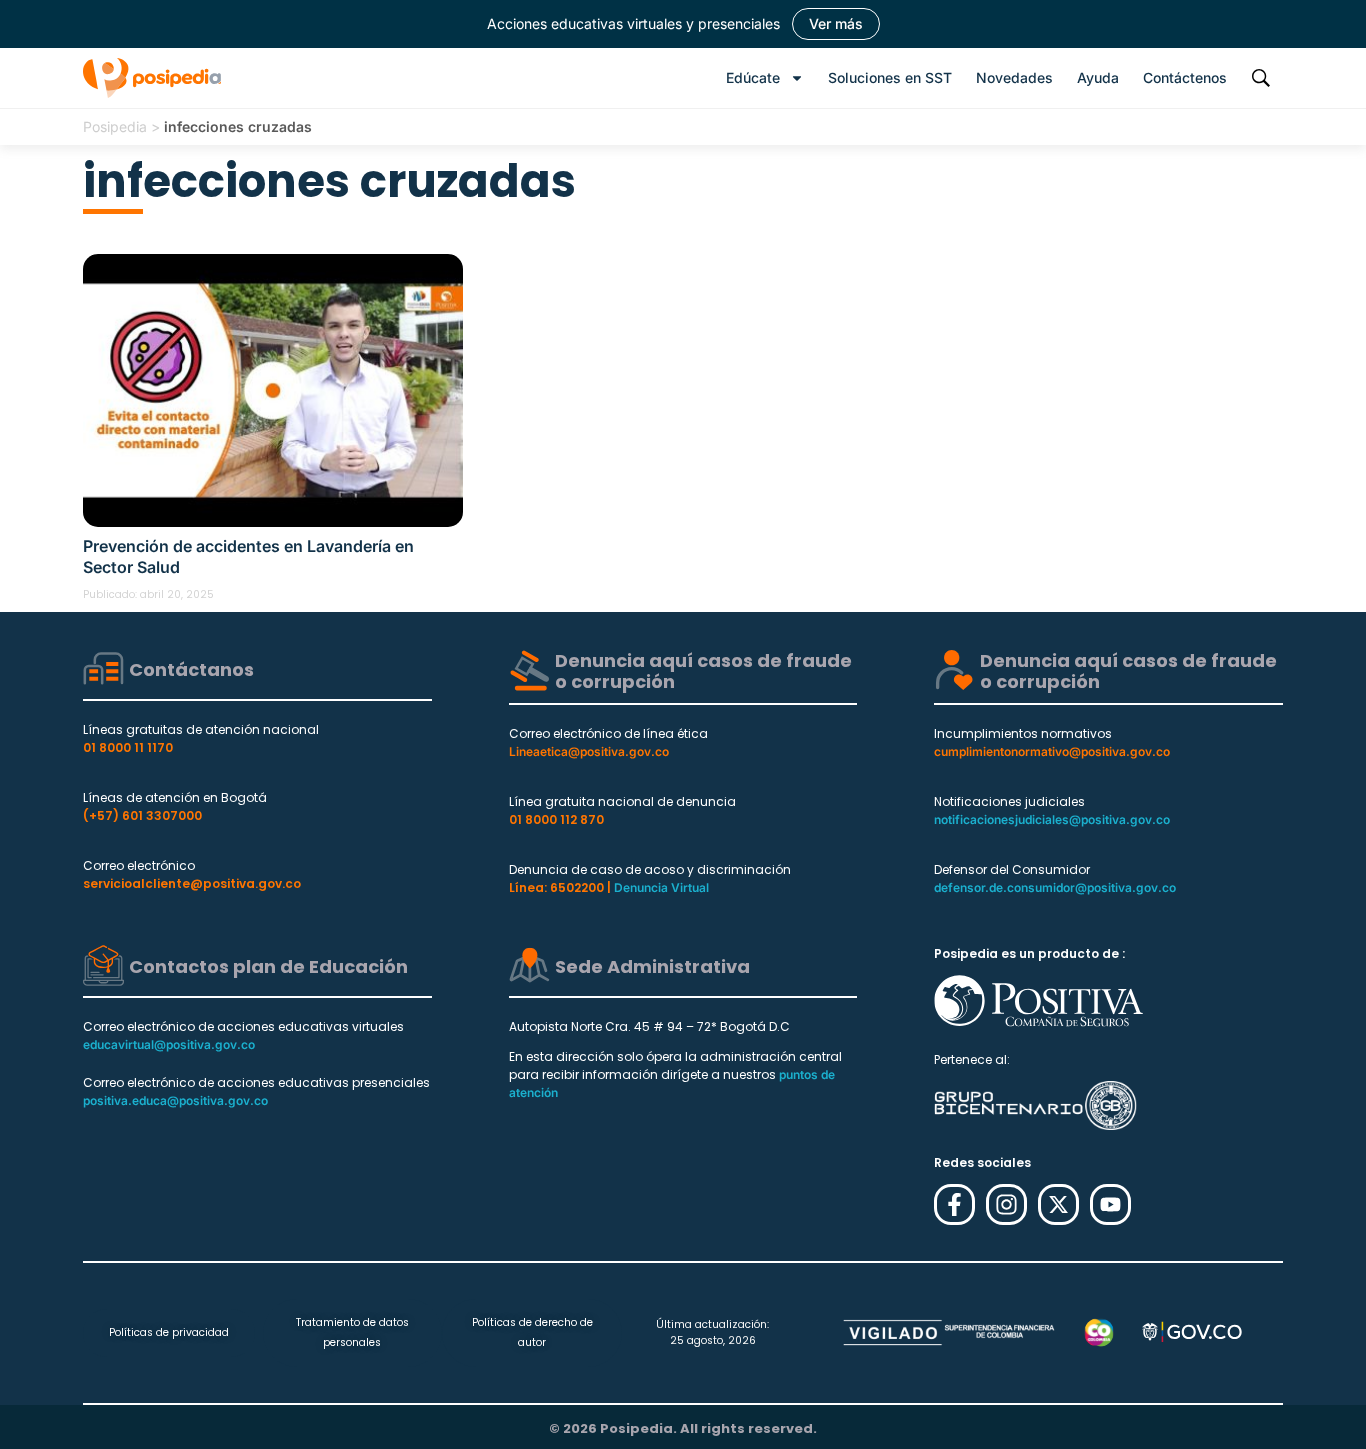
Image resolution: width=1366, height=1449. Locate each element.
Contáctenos (1185, 77)
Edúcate (753, 77)
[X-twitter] (1058, 1204)
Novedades (1014, 77)
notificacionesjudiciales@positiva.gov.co (1052, 819)
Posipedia (115, 126)
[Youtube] (1110, 1204)
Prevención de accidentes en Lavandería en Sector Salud (248, 556)
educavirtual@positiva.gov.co (169, 1044)
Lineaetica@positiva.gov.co (589, 751)
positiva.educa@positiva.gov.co (175, 1100)
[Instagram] (1006, 1204)
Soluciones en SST (890, 77)
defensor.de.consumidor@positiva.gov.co (1055, 887)
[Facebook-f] (954, 1204)
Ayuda (1098, 77)
